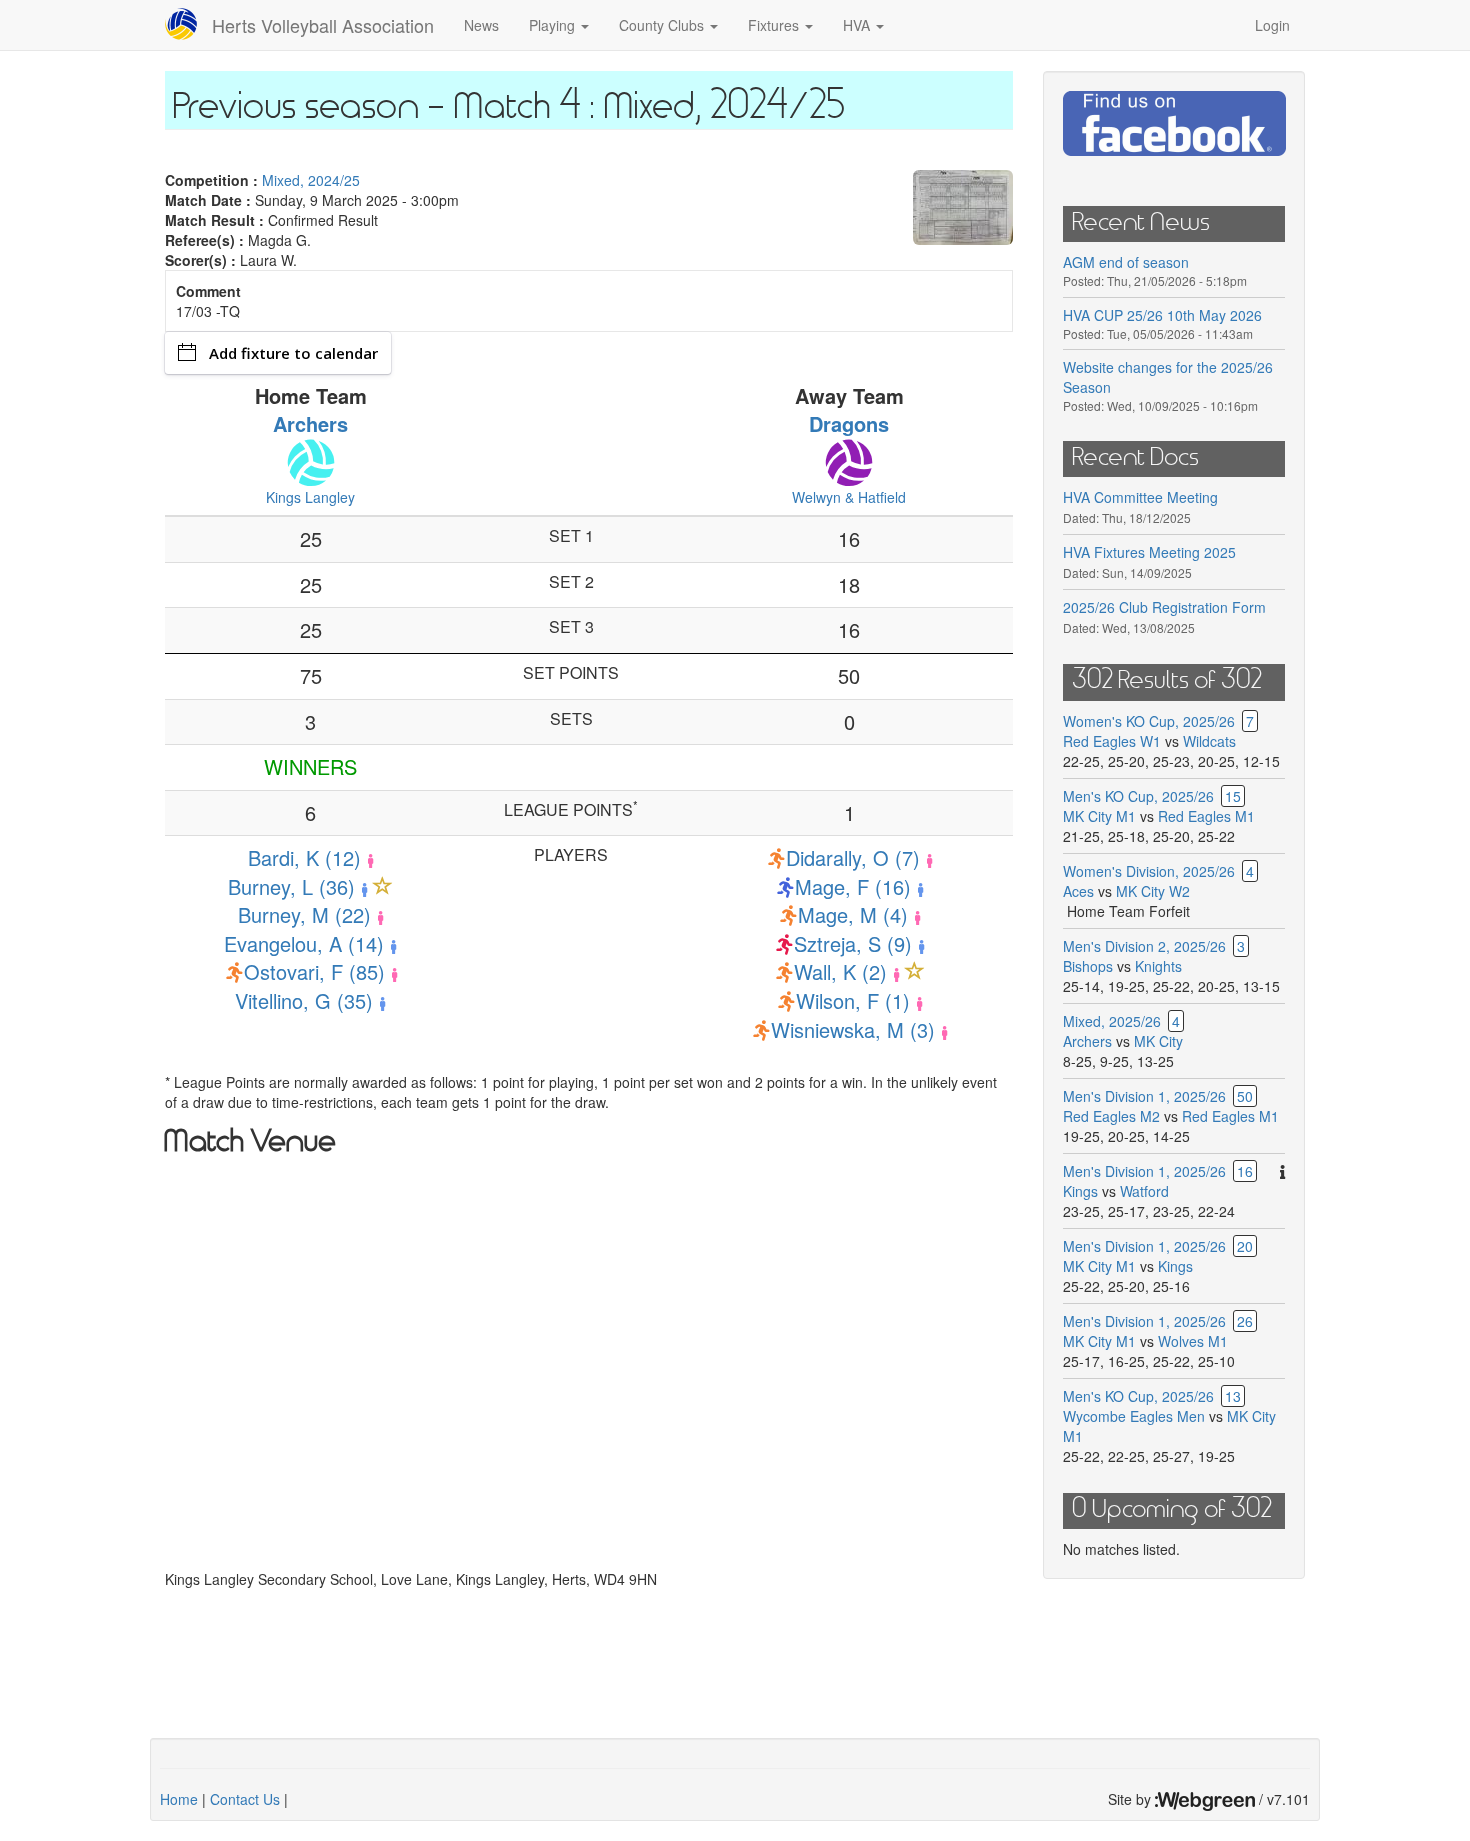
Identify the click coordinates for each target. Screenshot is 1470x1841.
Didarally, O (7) (853, 857)
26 (1245, 1321)
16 (1245, 1171)
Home (179, 1799)
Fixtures (775, 25)
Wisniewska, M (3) (853, 1029)
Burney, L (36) (291, 886)
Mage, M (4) (853, 914)
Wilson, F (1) (853, 1000)
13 (1233, 1396)
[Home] (188, 24)
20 (1245, 1246)
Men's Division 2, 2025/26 (1144, 946)
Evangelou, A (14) (304, 943)
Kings (1080, 1191)
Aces (1078, 891)
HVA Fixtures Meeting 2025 (1149, 552)
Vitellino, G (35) (304, 1000)
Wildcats (1209, 741)
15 (1233, 796)
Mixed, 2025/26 (1112, 1021)
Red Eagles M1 (1206, 816)
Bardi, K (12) (304, 857)
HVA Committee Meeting (1140, 497)
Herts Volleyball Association (323, 25)
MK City (1158, 1041)
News (481, 25)
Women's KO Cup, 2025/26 (1149, 721)
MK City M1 (1099, 816)
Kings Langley (310, 497)
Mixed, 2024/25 (311, 180)
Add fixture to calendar (293, 353)
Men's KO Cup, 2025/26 (1138, 796)
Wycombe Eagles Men (1134, 1416)
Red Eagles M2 (1111, 1116)
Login (1272, 25)
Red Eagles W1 (1112, 741)
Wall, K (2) (840, 971)
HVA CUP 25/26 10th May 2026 (1162, 315)
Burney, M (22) (304, 914)
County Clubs (663, 25)
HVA (858, 25)
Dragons (849, 423)
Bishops (1088, 966)
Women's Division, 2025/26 (1149, 871)
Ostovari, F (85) (314, 971)
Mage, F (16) (853, 886)
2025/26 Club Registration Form (1164, 607)
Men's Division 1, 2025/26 (1144, 1096)
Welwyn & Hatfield (849, 497)
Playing (554, 25)
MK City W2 (1153, 891)
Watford (1144, 1191)
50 (1245, 1096)
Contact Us (245, 1799)
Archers (310, 423)
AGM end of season (1126, 262)
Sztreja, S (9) (853, 943)
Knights (1158, 966)
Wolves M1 (1193, 1341)
